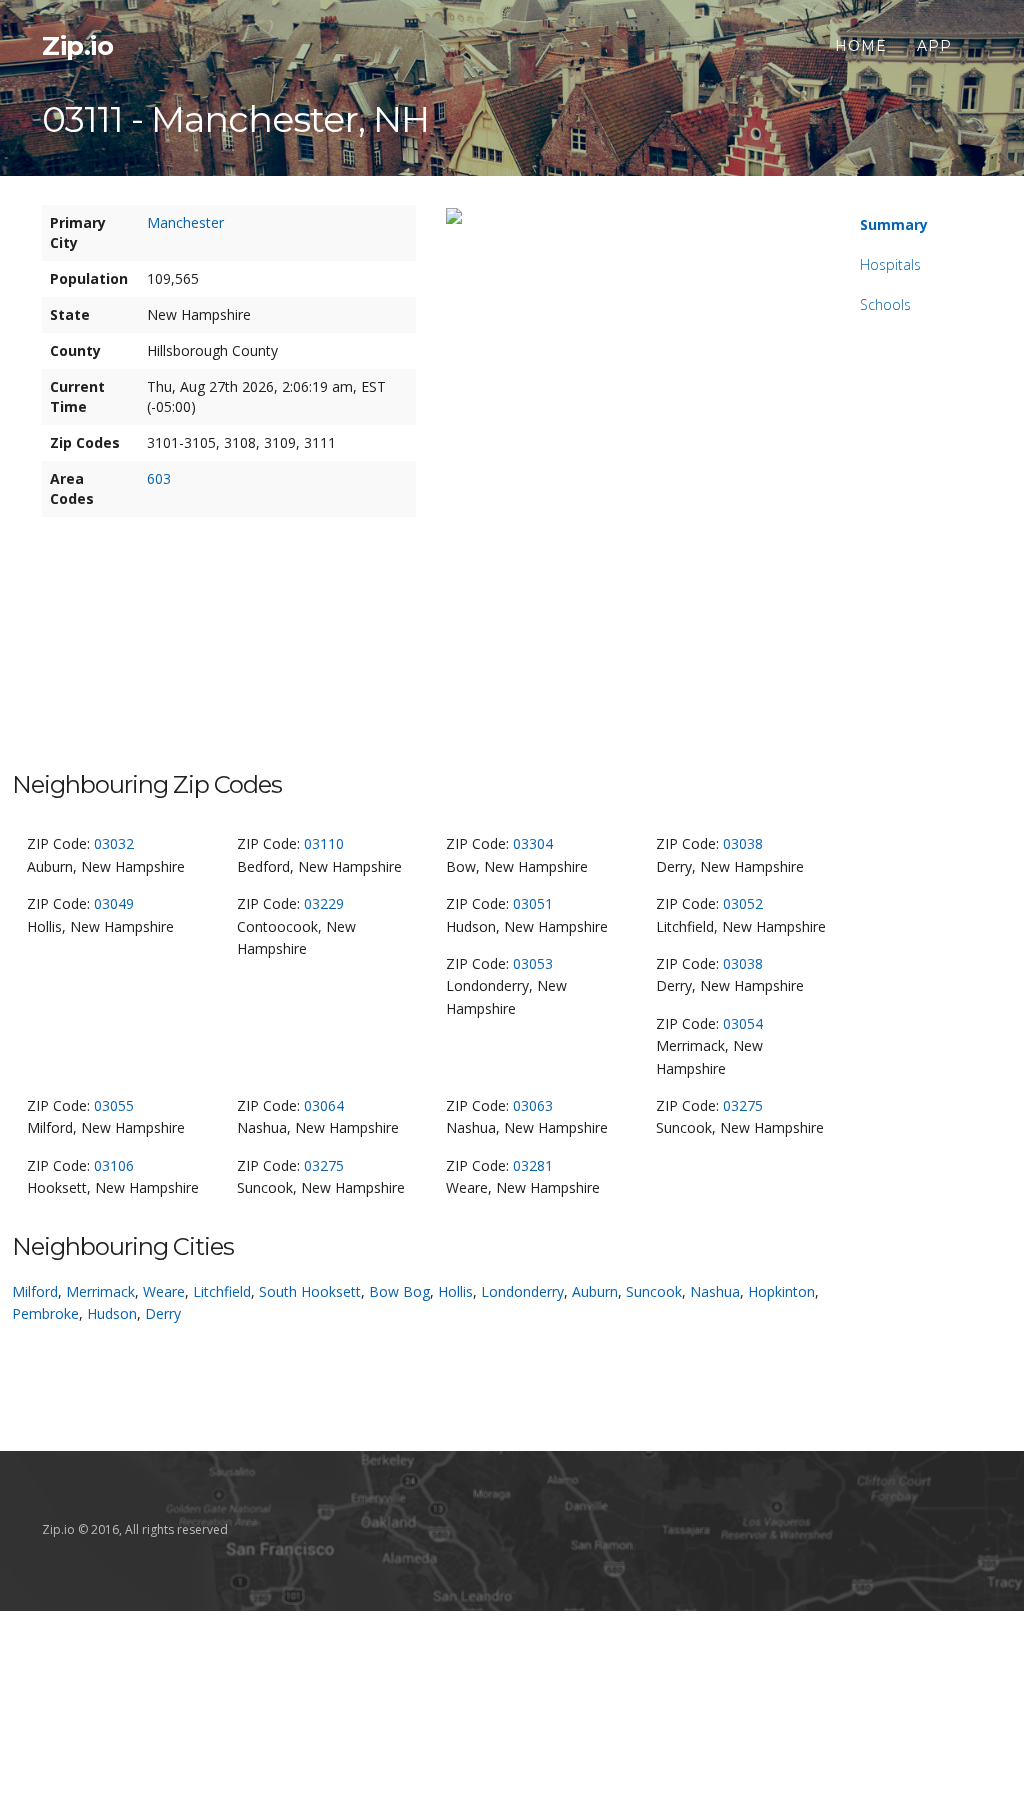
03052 (743, 903)
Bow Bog (399, 1291)
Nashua (715, 1291)
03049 (114, 903)
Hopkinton (781, 1291)
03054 (743, 1023)
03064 (324, 1105)
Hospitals (890, 264)
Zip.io (77, 46)
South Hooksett (310, 1291)
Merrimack (100, 1291)
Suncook (654, 1291)
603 (159, 478)
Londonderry (522, 1291)
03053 (533, 963)
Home (861, 46)
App (934, 46)
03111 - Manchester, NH (235, 119)
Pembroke (45, 1313)
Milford (35, 1291)
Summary (894, 224)
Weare (164, 1291)
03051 (533, 903)
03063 (533, 1105)
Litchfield (222, 1291)
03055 (114, 1105)
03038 (743, 843)
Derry (163, 1313)
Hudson (112, 1313)
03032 (114, 843)
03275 (743, 1105)
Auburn (595, 1291)
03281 (533, 1165)
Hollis (455, 1291)
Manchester (185, 222)
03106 (114, 1165)
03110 (324, 843)
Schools (885, 304)
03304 (533, 843)
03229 (324, 903)
